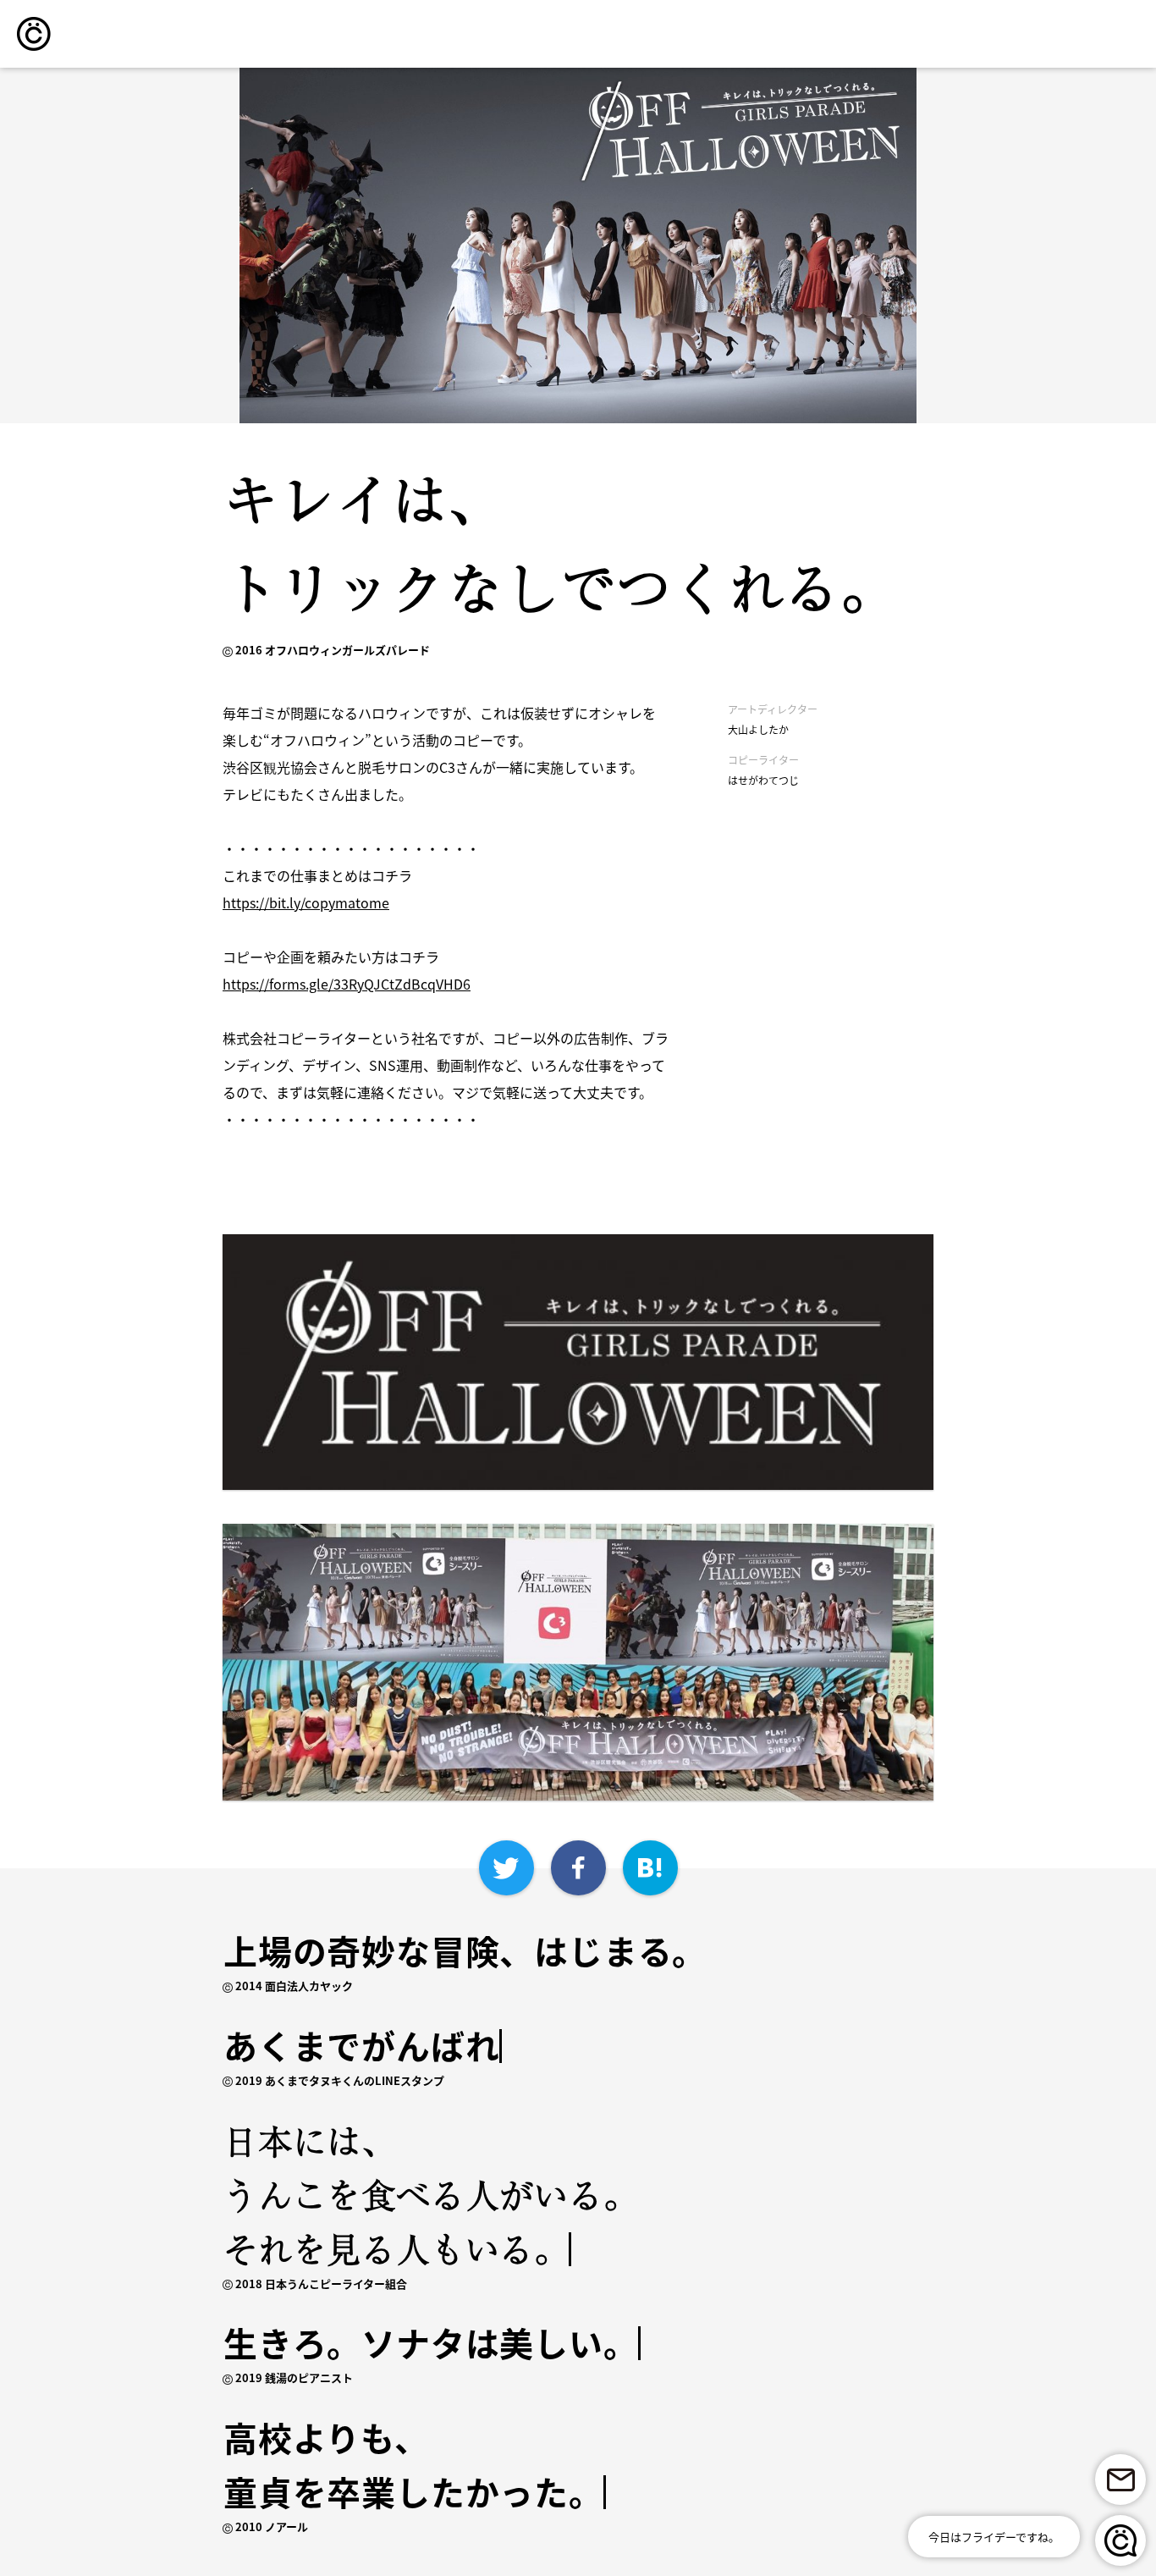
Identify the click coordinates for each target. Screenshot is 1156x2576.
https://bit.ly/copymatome (306, 902)
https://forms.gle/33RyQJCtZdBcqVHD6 (347, 984)
